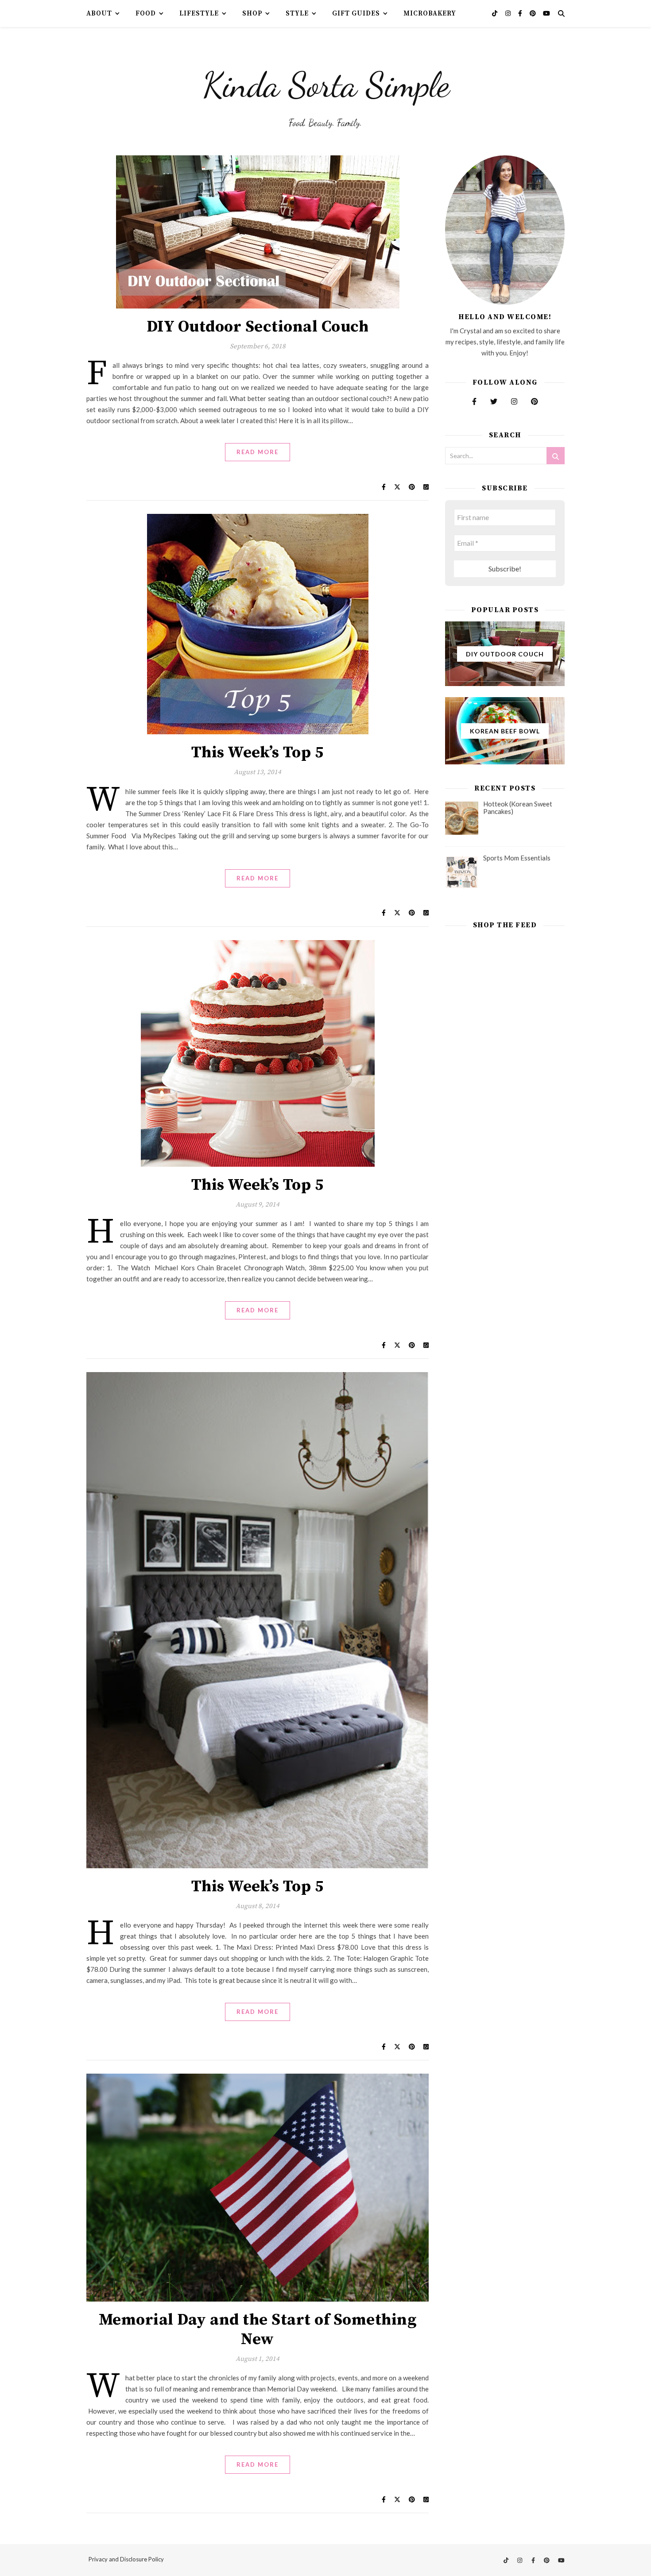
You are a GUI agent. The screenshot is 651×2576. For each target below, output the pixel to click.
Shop (252, 13)
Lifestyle (199, 13)
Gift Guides (356, 13)
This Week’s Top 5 (258, 753)
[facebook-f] (521, 13)
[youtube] (546, 13)
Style (297, 13)
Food (146, 13)
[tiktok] (495, 13)
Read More (258, 452)
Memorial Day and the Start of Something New (258, 2330)
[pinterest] (533, 13)
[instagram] (509, 13)
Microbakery (430, 13)
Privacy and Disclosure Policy (126, 2559)
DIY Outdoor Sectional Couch (258, 327)
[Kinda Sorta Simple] (325, 82)
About (99, 13)
